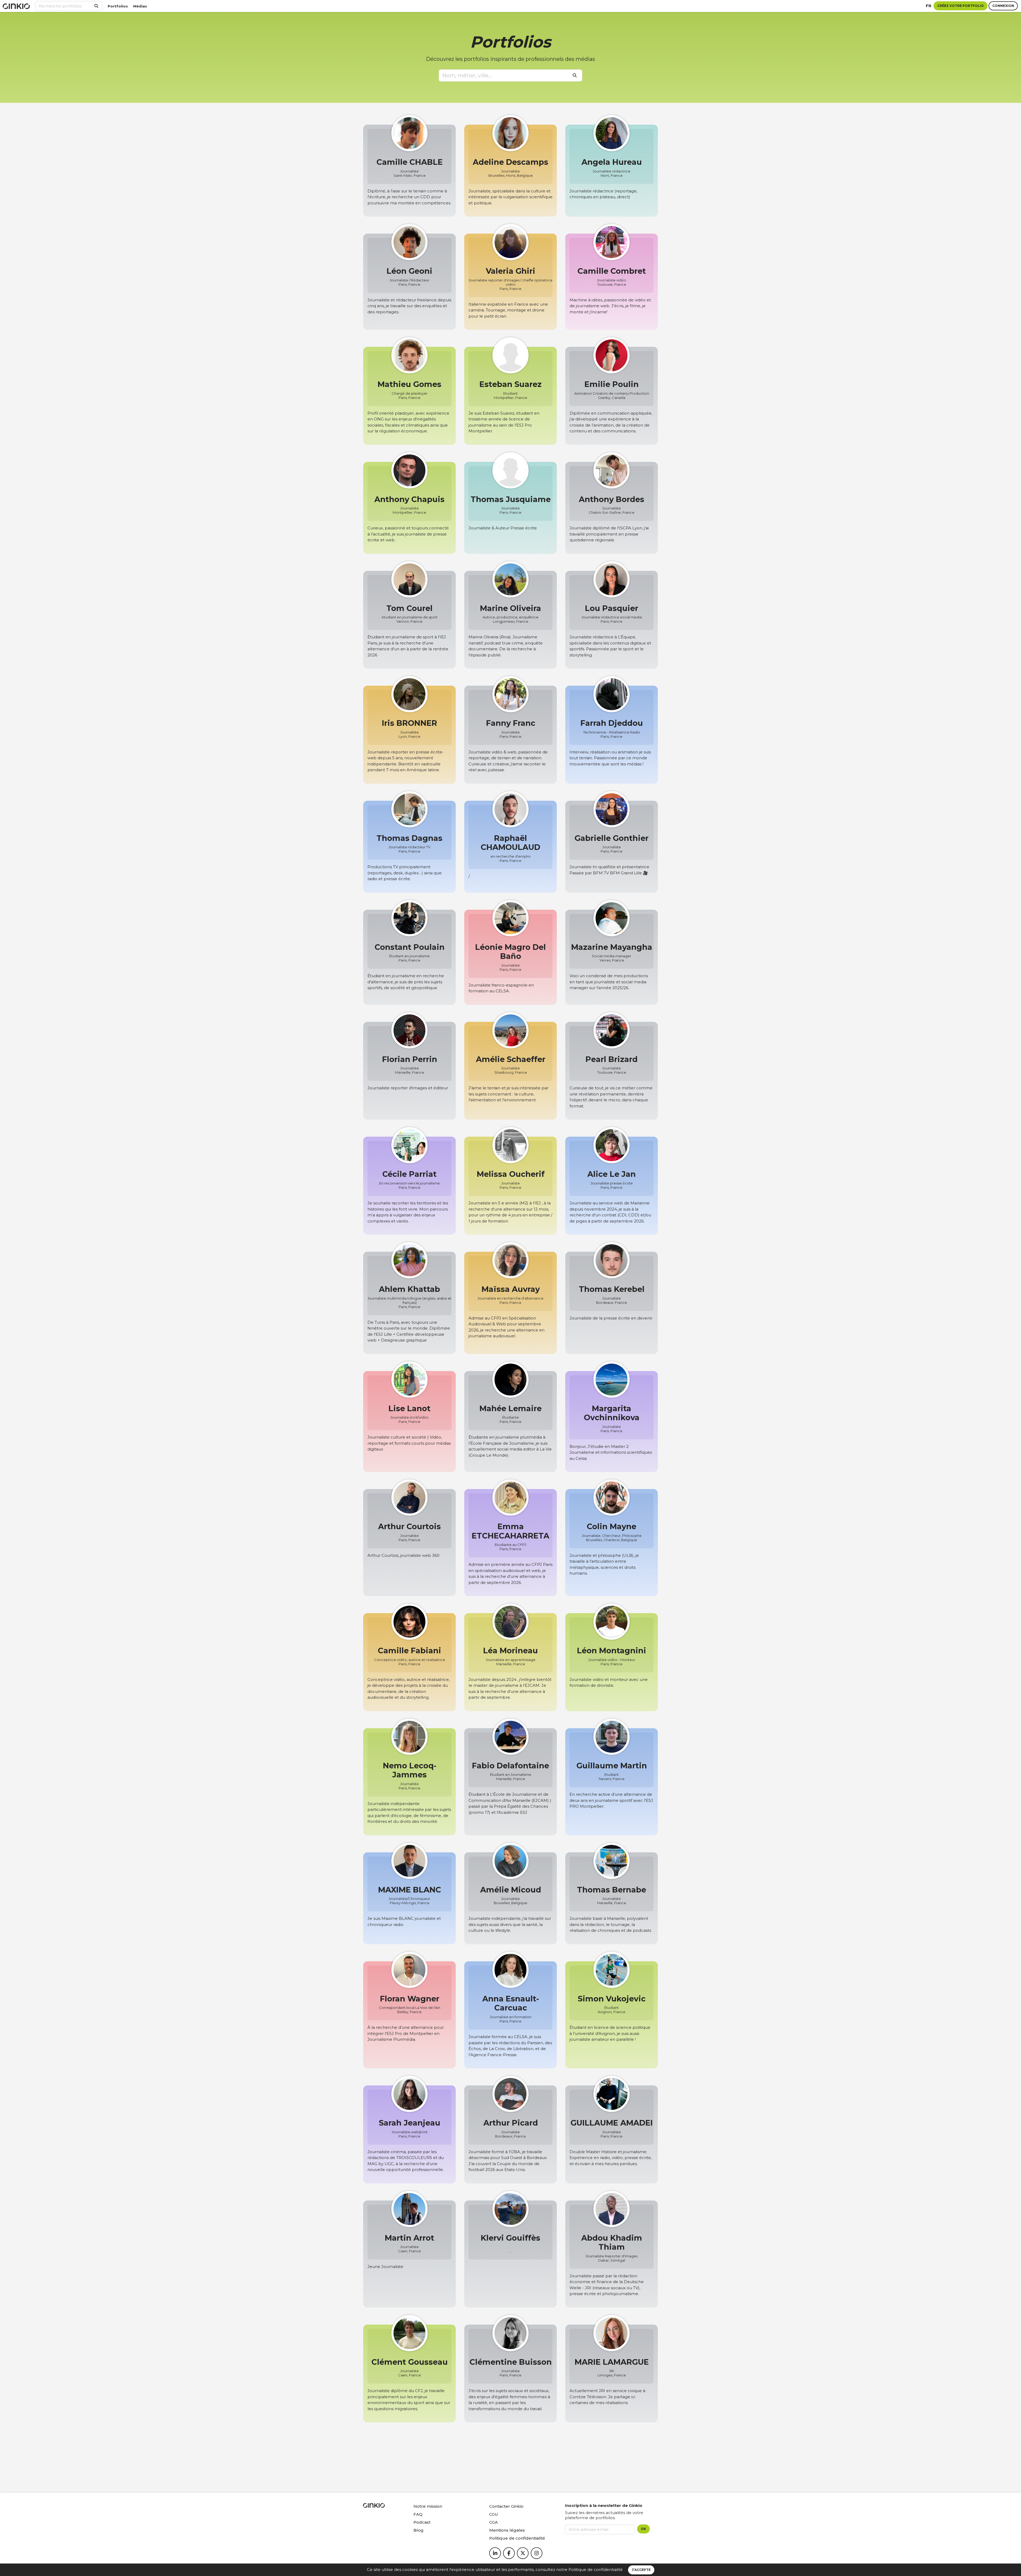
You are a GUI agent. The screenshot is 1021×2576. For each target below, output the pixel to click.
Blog (419, 2530)
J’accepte (641, 2570)
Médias (140, 6)
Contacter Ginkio (506, 2506)
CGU (494, 2514)
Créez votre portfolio (961, 6)
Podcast (422, 2522)
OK (643, 2529)
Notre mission (428, 2506)
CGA (493, 2522)
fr (929, 6)
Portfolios (118, 6)
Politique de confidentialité (596, 2569)
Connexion (1003, 6)
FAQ (418, 2514)
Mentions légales (507, 2530)
